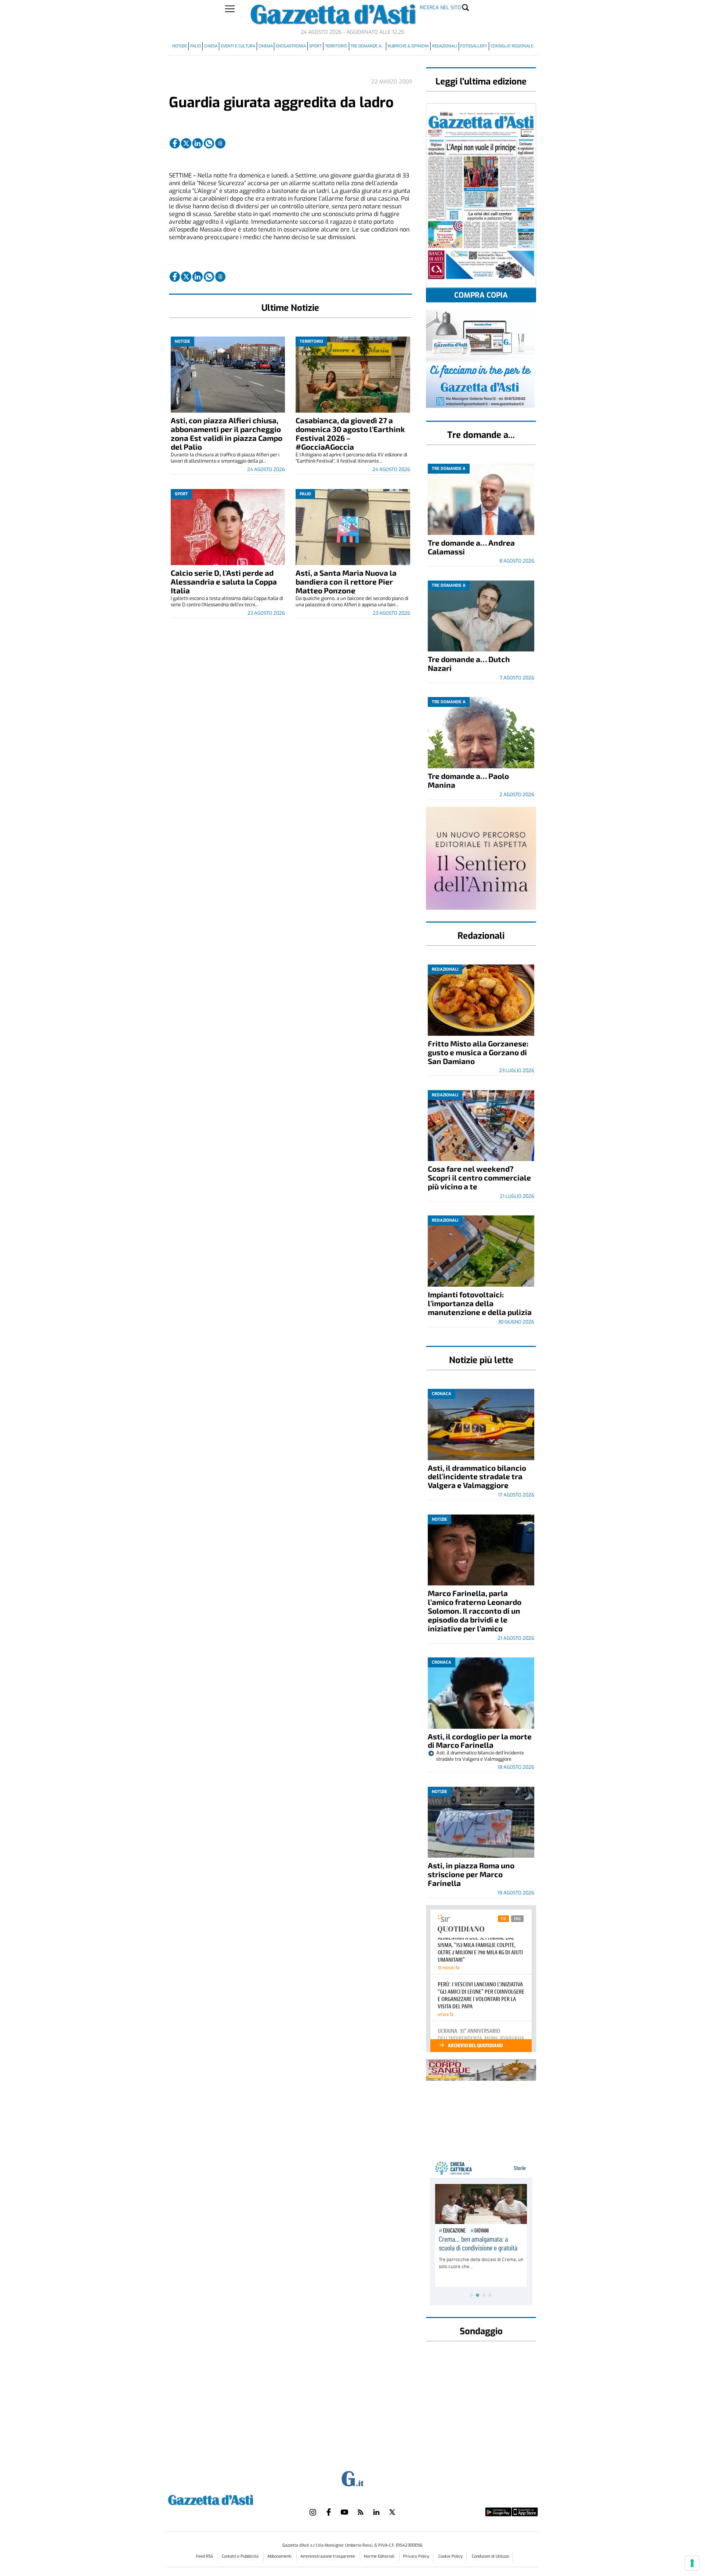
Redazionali (445, 46)
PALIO (196, 46)
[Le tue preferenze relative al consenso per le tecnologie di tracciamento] (692, 2563)
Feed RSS (205, 2556)
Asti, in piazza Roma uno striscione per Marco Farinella (471, 1874)
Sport (315, 46)
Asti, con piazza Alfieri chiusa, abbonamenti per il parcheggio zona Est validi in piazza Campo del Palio (227, 433)
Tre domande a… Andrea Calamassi (471, 547)
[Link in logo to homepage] (229, 2499)
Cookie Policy (451, 2556)
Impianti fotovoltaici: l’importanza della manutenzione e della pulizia (480, 1303)
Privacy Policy (416, 2556)
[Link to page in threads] (220, 143)
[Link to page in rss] (361, 2512)
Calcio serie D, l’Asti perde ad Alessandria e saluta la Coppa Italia (224, 581)
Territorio (336, 46)
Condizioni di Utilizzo (490, 2556)
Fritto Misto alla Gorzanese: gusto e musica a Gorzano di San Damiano (478, 1052)
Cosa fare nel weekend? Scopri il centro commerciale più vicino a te (479, 1177)
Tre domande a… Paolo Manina (468, 780)
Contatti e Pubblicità (241, 2556)
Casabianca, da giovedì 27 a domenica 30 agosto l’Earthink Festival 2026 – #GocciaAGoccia (350, 433)
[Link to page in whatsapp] (209, 143)
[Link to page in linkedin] (198, 143)
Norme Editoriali (380, 2556)
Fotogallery (474, 46)
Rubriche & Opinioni (408, 46)
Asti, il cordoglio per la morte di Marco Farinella (480, 1741)
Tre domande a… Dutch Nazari (469, 663)
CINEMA (266, 46)
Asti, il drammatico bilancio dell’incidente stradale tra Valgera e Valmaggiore (477, 1476)
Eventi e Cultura (238, 46)
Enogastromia (291, 46)
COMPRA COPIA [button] (481, 295)
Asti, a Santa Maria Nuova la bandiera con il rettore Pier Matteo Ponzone (346, 581)
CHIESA (211, 46)
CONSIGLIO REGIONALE (512, 46)
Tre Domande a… (367, 46)
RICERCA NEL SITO (440, 8)
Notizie (180, 46)
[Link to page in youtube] (344, 2512)
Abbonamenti (280, 2556)
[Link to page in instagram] (313, 2512)
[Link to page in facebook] (175, 143)
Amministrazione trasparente (328, 2556)
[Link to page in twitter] (186, 143)
